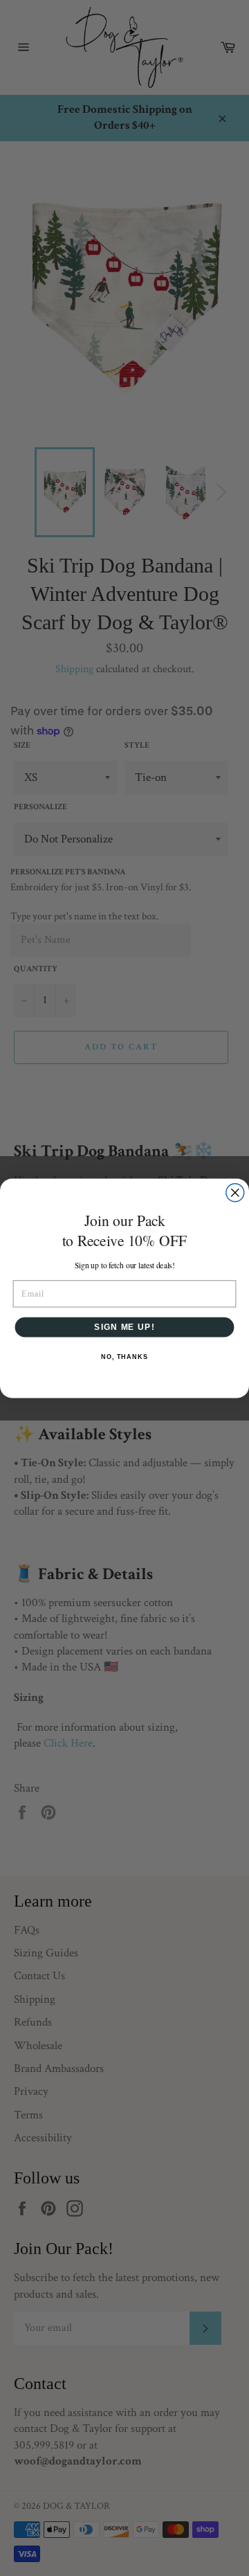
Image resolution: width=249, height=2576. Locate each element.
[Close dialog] (235, 1192)
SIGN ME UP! (124, 1326)
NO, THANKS (124, 1356)
